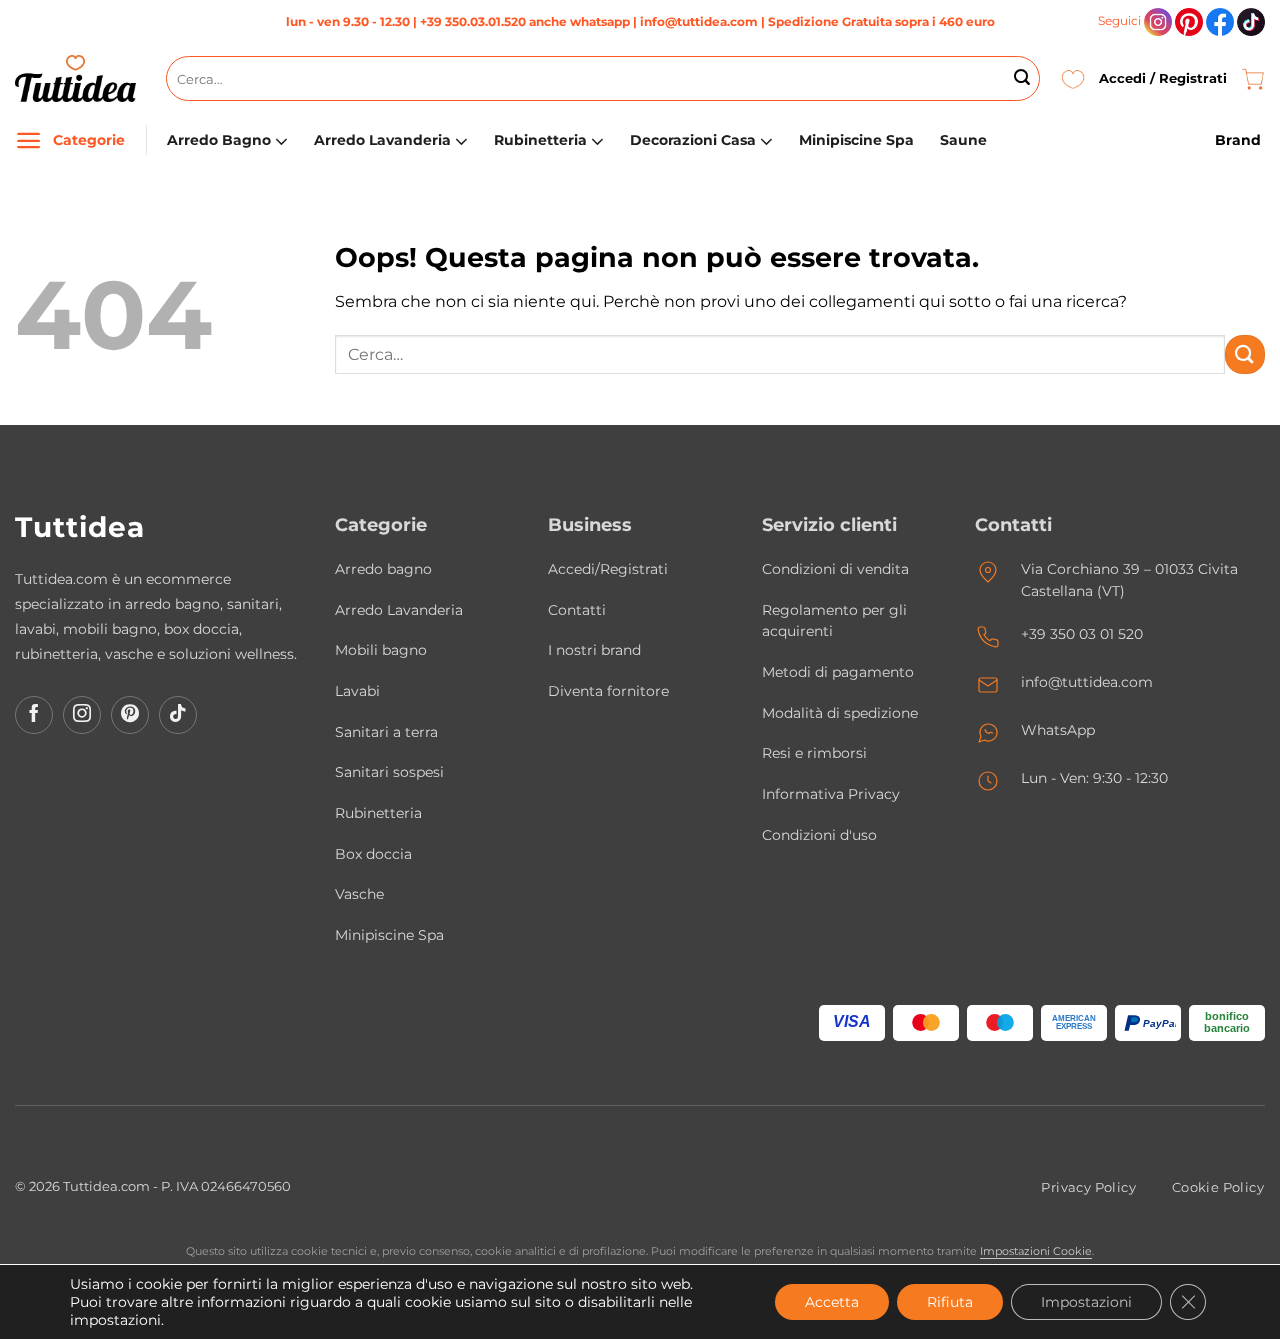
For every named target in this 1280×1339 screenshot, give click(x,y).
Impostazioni (1086, 1302)
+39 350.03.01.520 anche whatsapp (525, 21)
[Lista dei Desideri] (1073, 78)
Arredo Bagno (219, 140)
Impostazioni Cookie (1036, 1251)
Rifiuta (950, 1302)
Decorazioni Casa (693, 140)
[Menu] (28, 140)
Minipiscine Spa (856, 140)
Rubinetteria (540, 140)
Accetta (832, 1302)
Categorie (89, 140)
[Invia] (1022, 79)
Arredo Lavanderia (382, 140)
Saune (963, 140)
